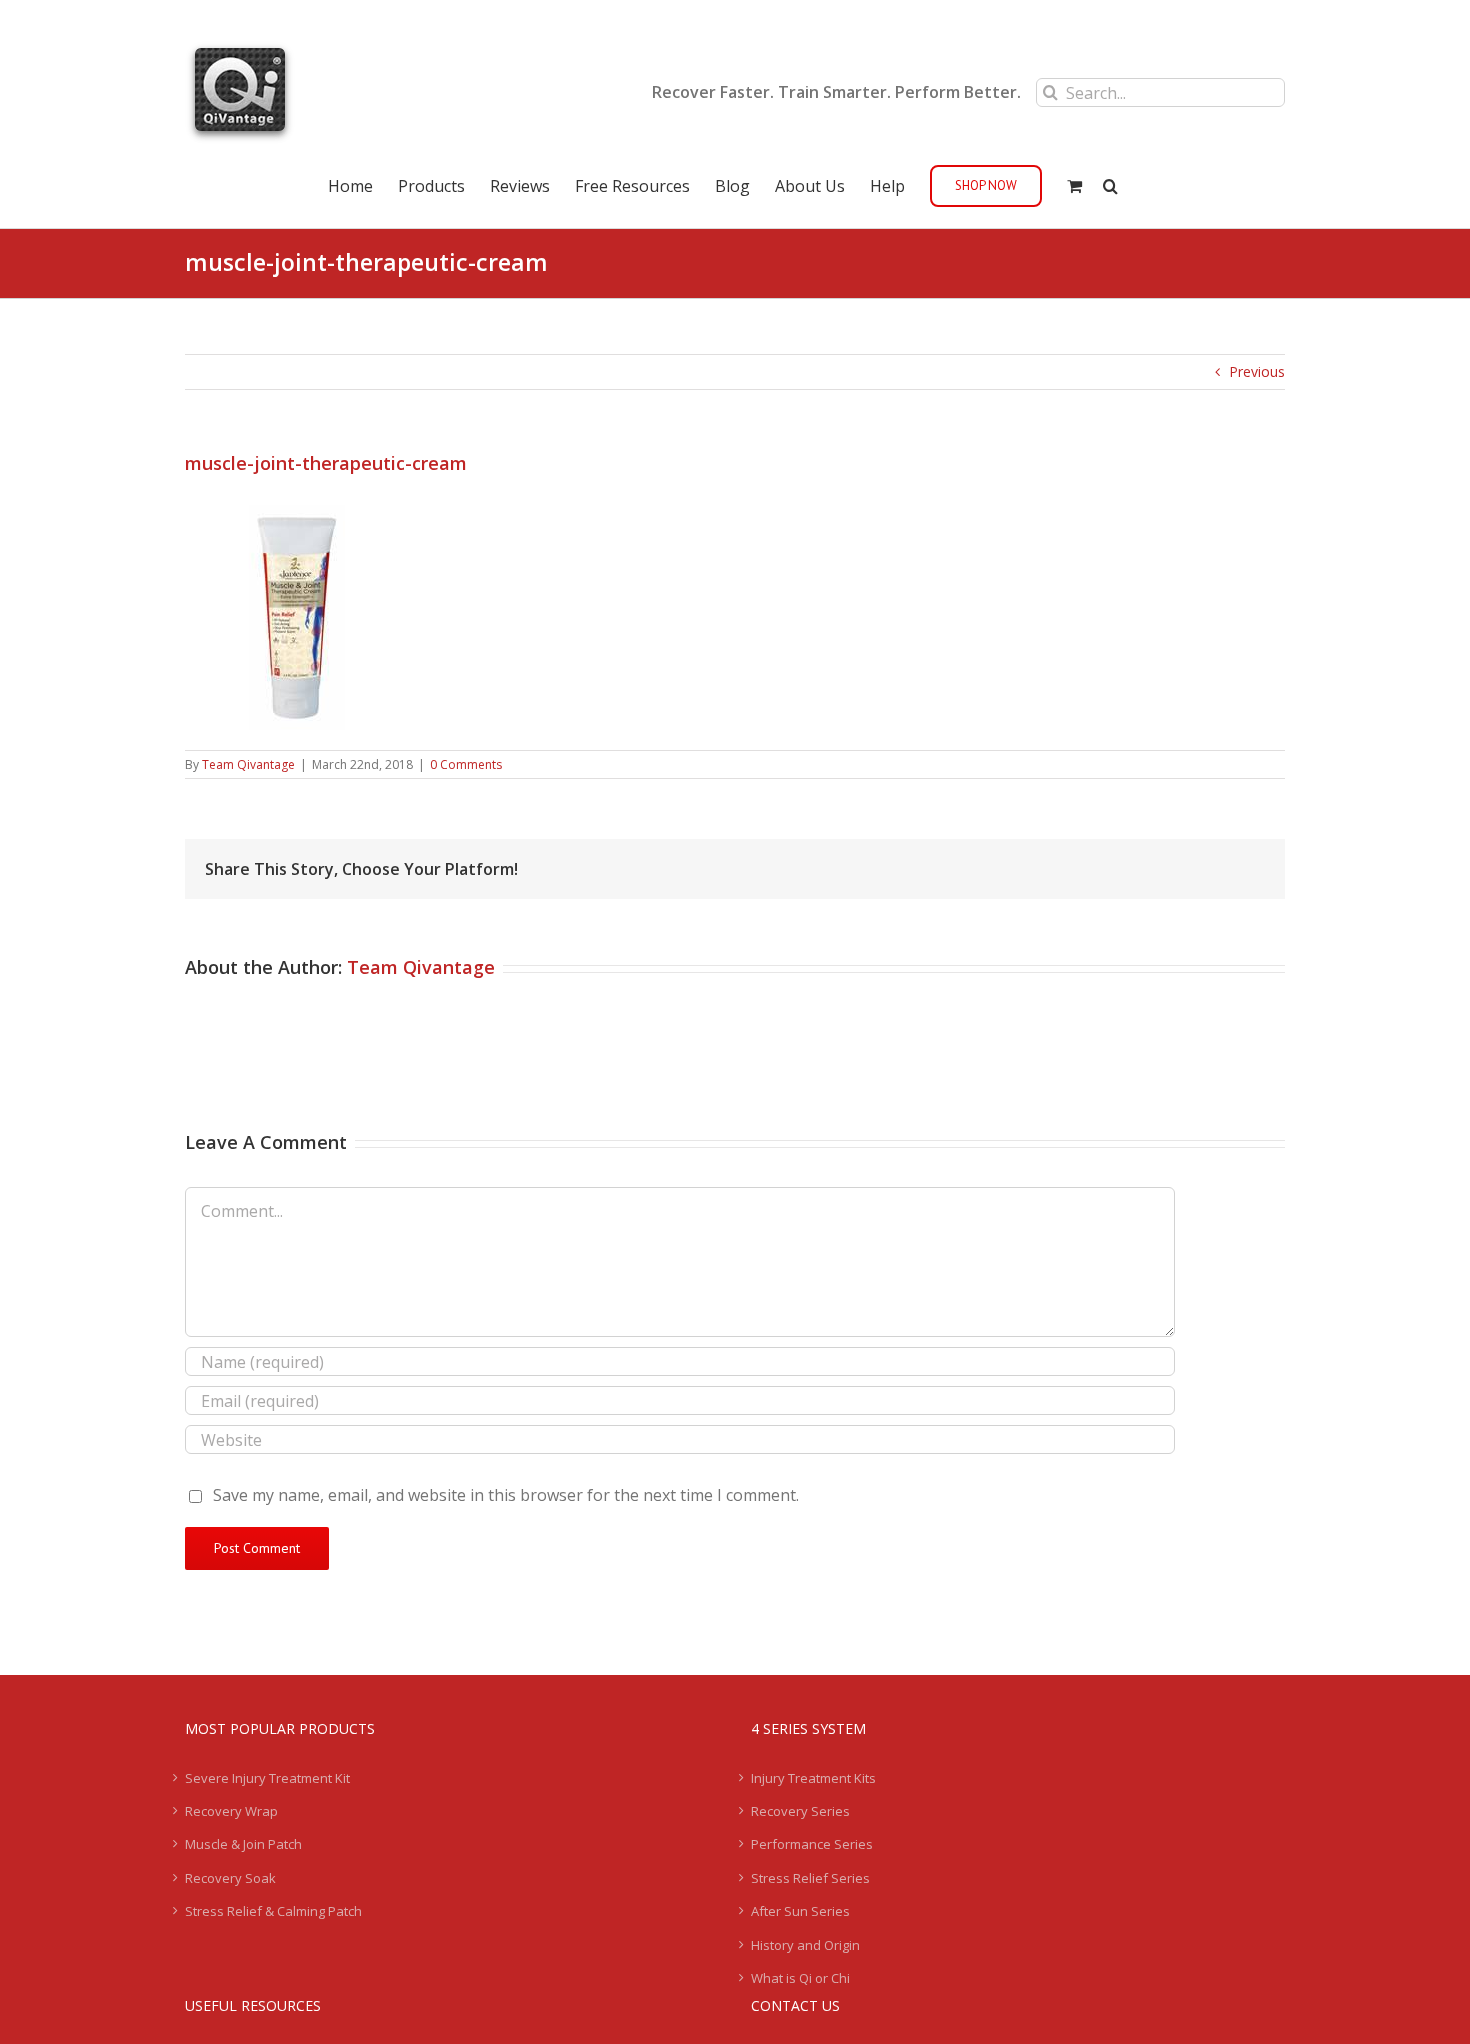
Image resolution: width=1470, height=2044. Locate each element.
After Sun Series (800, 1911)
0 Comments (466, 764)
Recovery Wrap (231, 1811)
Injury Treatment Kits (813, 1778)
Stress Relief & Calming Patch (273, 1911)
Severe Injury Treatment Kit (267, 1778)
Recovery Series (800, 1811)
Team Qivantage (248, 764)
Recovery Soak (230, 1878)
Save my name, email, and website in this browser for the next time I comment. (506, 1495)
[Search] (1110, 184)
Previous (1257, 371)
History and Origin (805, 1945)
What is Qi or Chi (800, 1978)
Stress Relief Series (810, 1878)
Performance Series (812, 1844)
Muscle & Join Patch (243, 1844)
